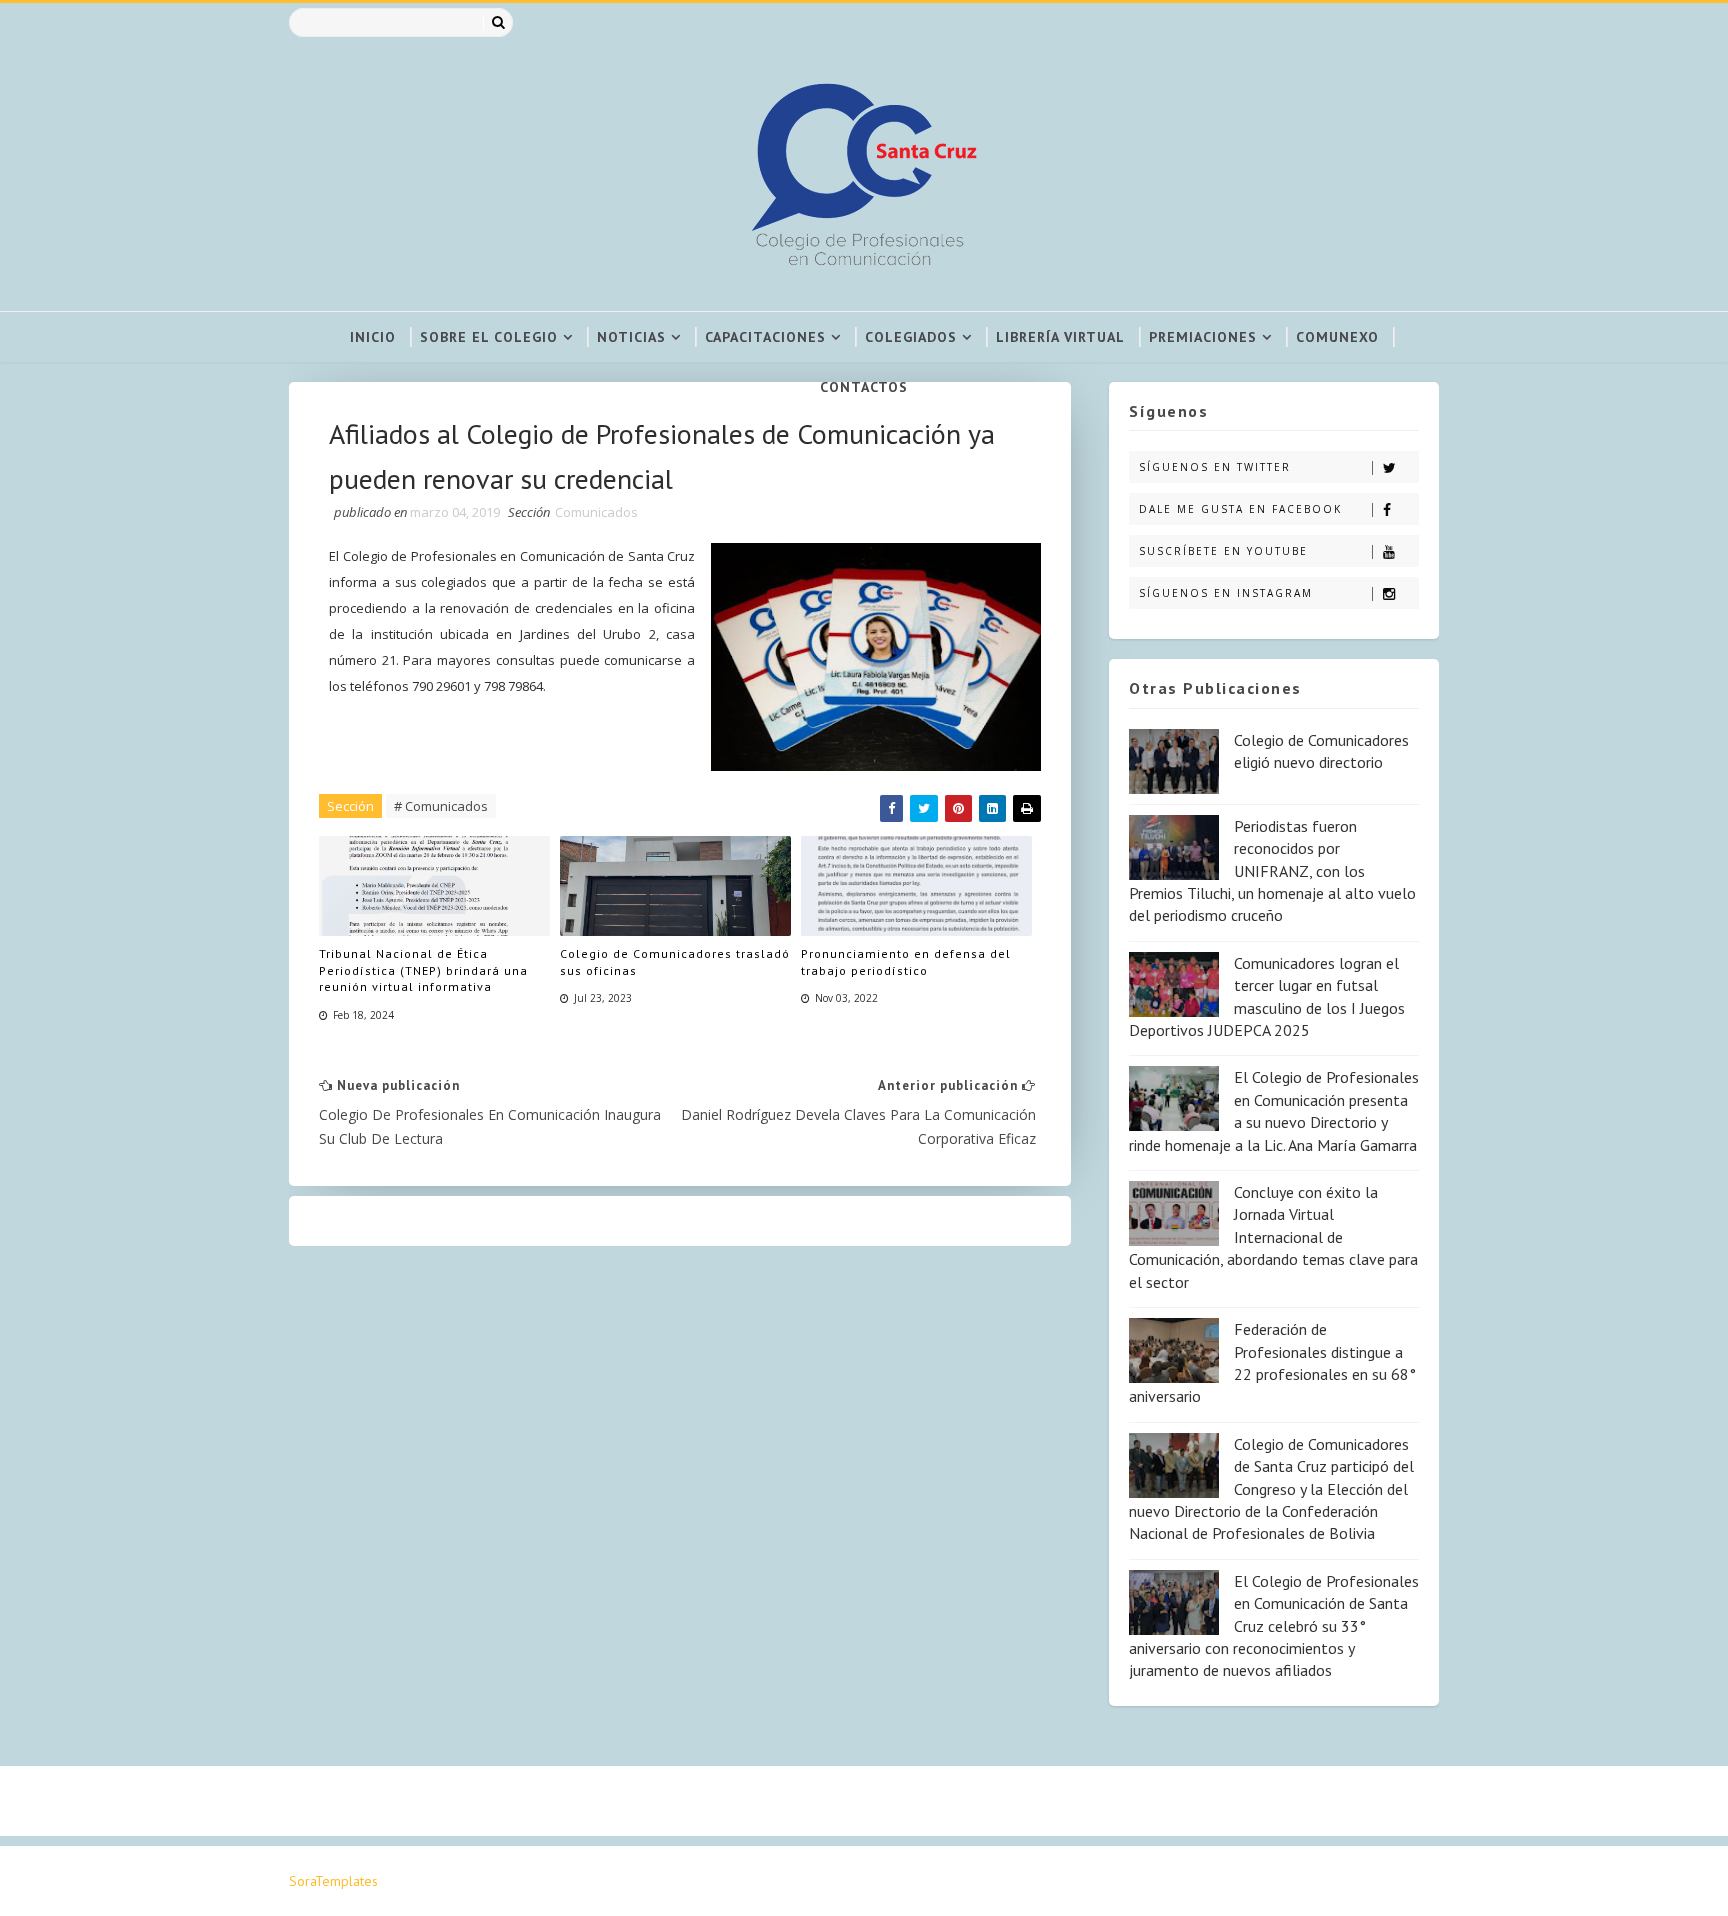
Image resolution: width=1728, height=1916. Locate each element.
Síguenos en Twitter (1215, 467)
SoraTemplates (333, 1881)
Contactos (864, 387)
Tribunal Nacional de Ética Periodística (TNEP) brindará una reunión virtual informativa (423, 970)
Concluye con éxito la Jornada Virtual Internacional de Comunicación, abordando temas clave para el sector (1273, 1237)
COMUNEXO (1337, 337)
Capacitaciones (765, 337)
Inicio (373, 337)
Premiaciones (1203, 337)
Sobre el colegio (489, 337)
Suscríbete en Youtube (1223, 551)
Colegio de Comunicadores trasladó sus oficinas (675, 962)
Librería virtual (1060, 337)
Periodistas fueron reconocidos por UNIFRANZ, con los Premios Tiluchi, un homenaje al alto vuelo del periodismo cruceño (1272, 871)
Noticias (631, 337)
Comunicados (596, 512)
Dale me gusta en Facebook (1240, 509)
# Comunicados (441, 806)
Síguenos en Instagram (1226, 593)
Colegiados (911, 337)
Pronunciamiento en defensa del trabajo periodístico (906, 962)
